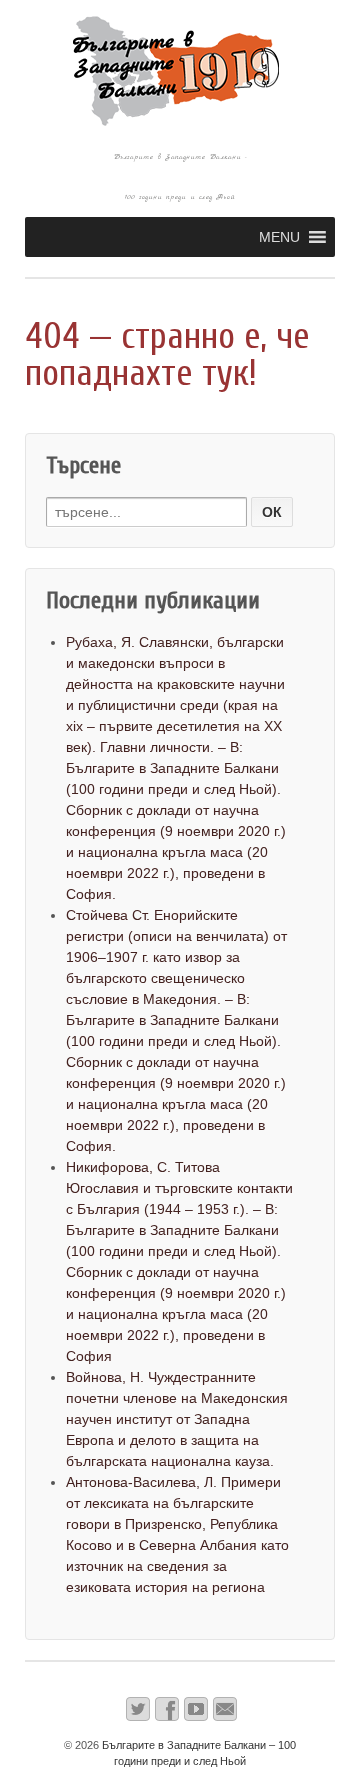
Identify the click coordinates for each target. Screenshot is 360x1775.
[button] (279, 237)
